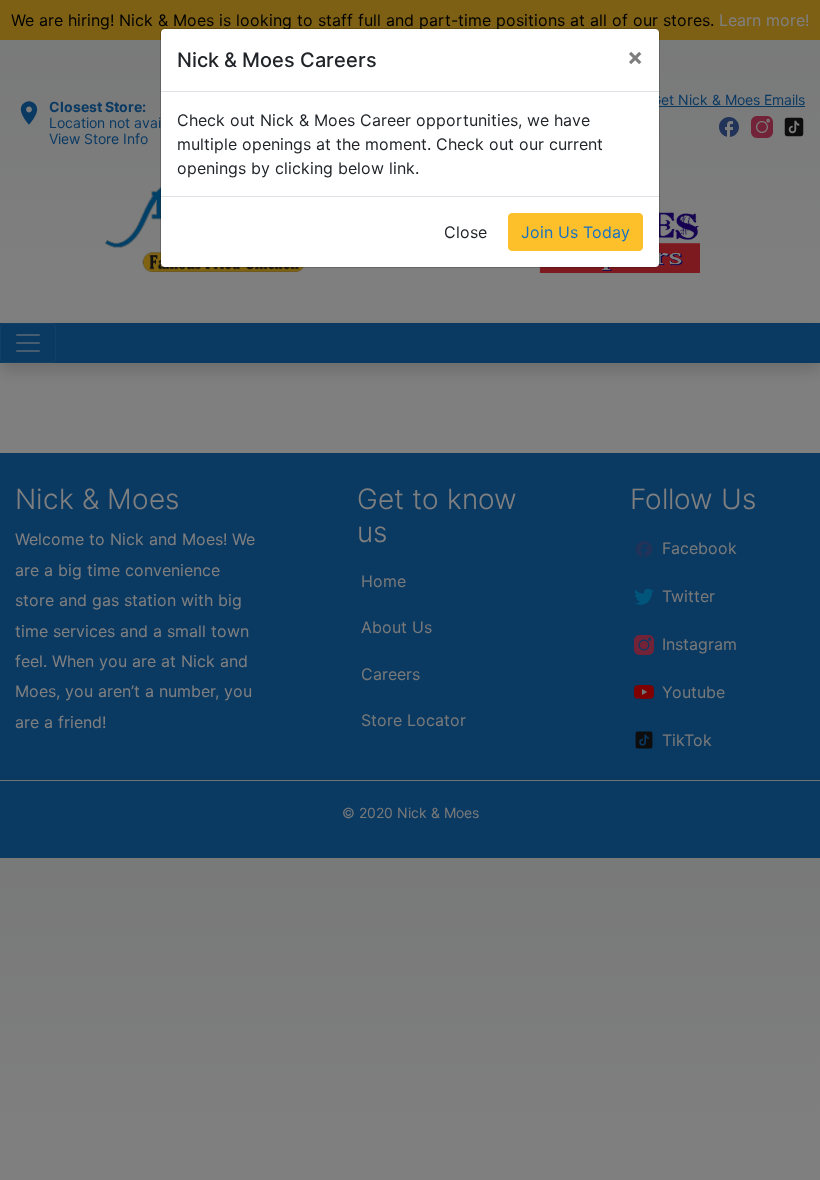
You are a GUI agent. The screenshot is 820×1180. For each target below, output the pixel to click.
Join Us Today (575, 232)
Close (465, 232)
